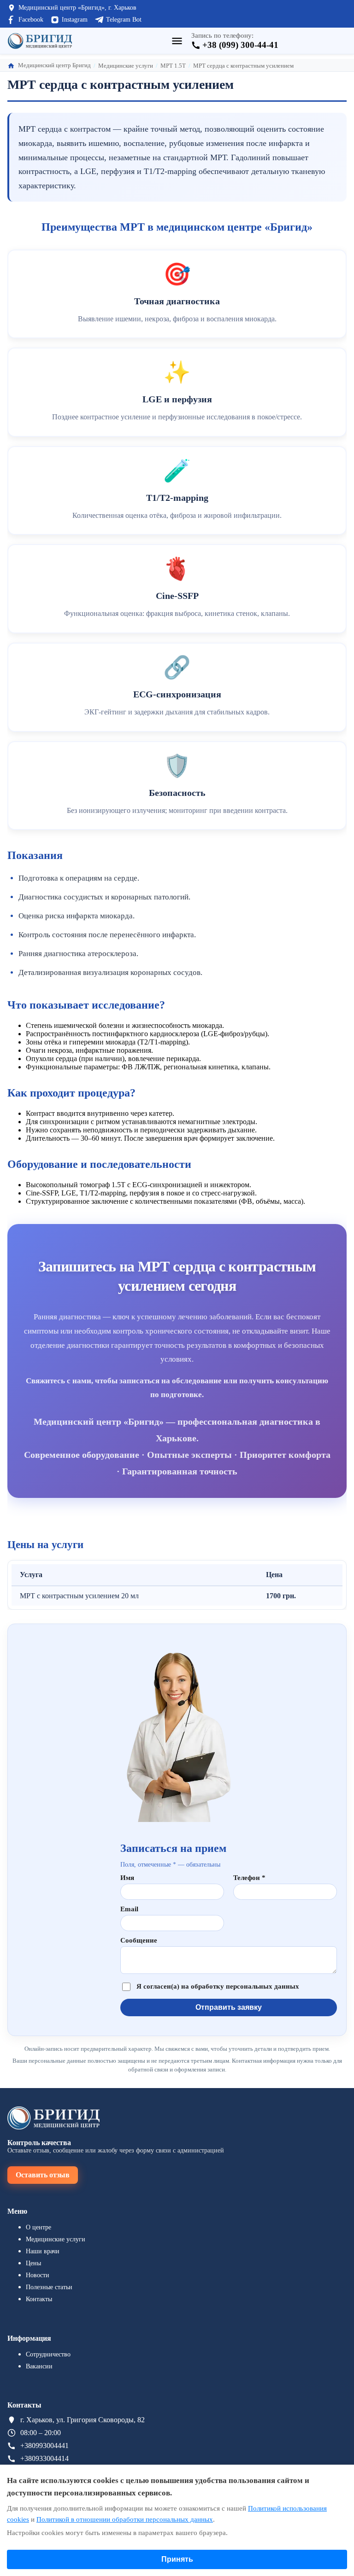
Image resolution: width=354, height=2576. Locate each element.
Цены (33, 2263)
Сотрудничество (48, 2354)
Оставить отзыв (43, 2175)
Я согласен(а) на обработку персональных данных (218, 1987)
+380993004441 (44, 2445)
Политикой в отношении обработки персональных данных (125, 2519)
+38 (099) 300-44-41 (240, 45)
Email (129, 1909)
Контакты (39, 2299)
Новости (38, 2275)
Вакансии (39, 2366)
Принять (177, 2559)
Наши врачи (43, 2251)
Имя (127, 1878)
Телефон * (249, 1878)
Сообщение (139, 1940)
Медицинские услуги (56, 2239)
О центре (38, 2227)
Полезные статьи (49, 2287)
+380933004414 (44, 2458)
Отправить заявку (229, 2007)
